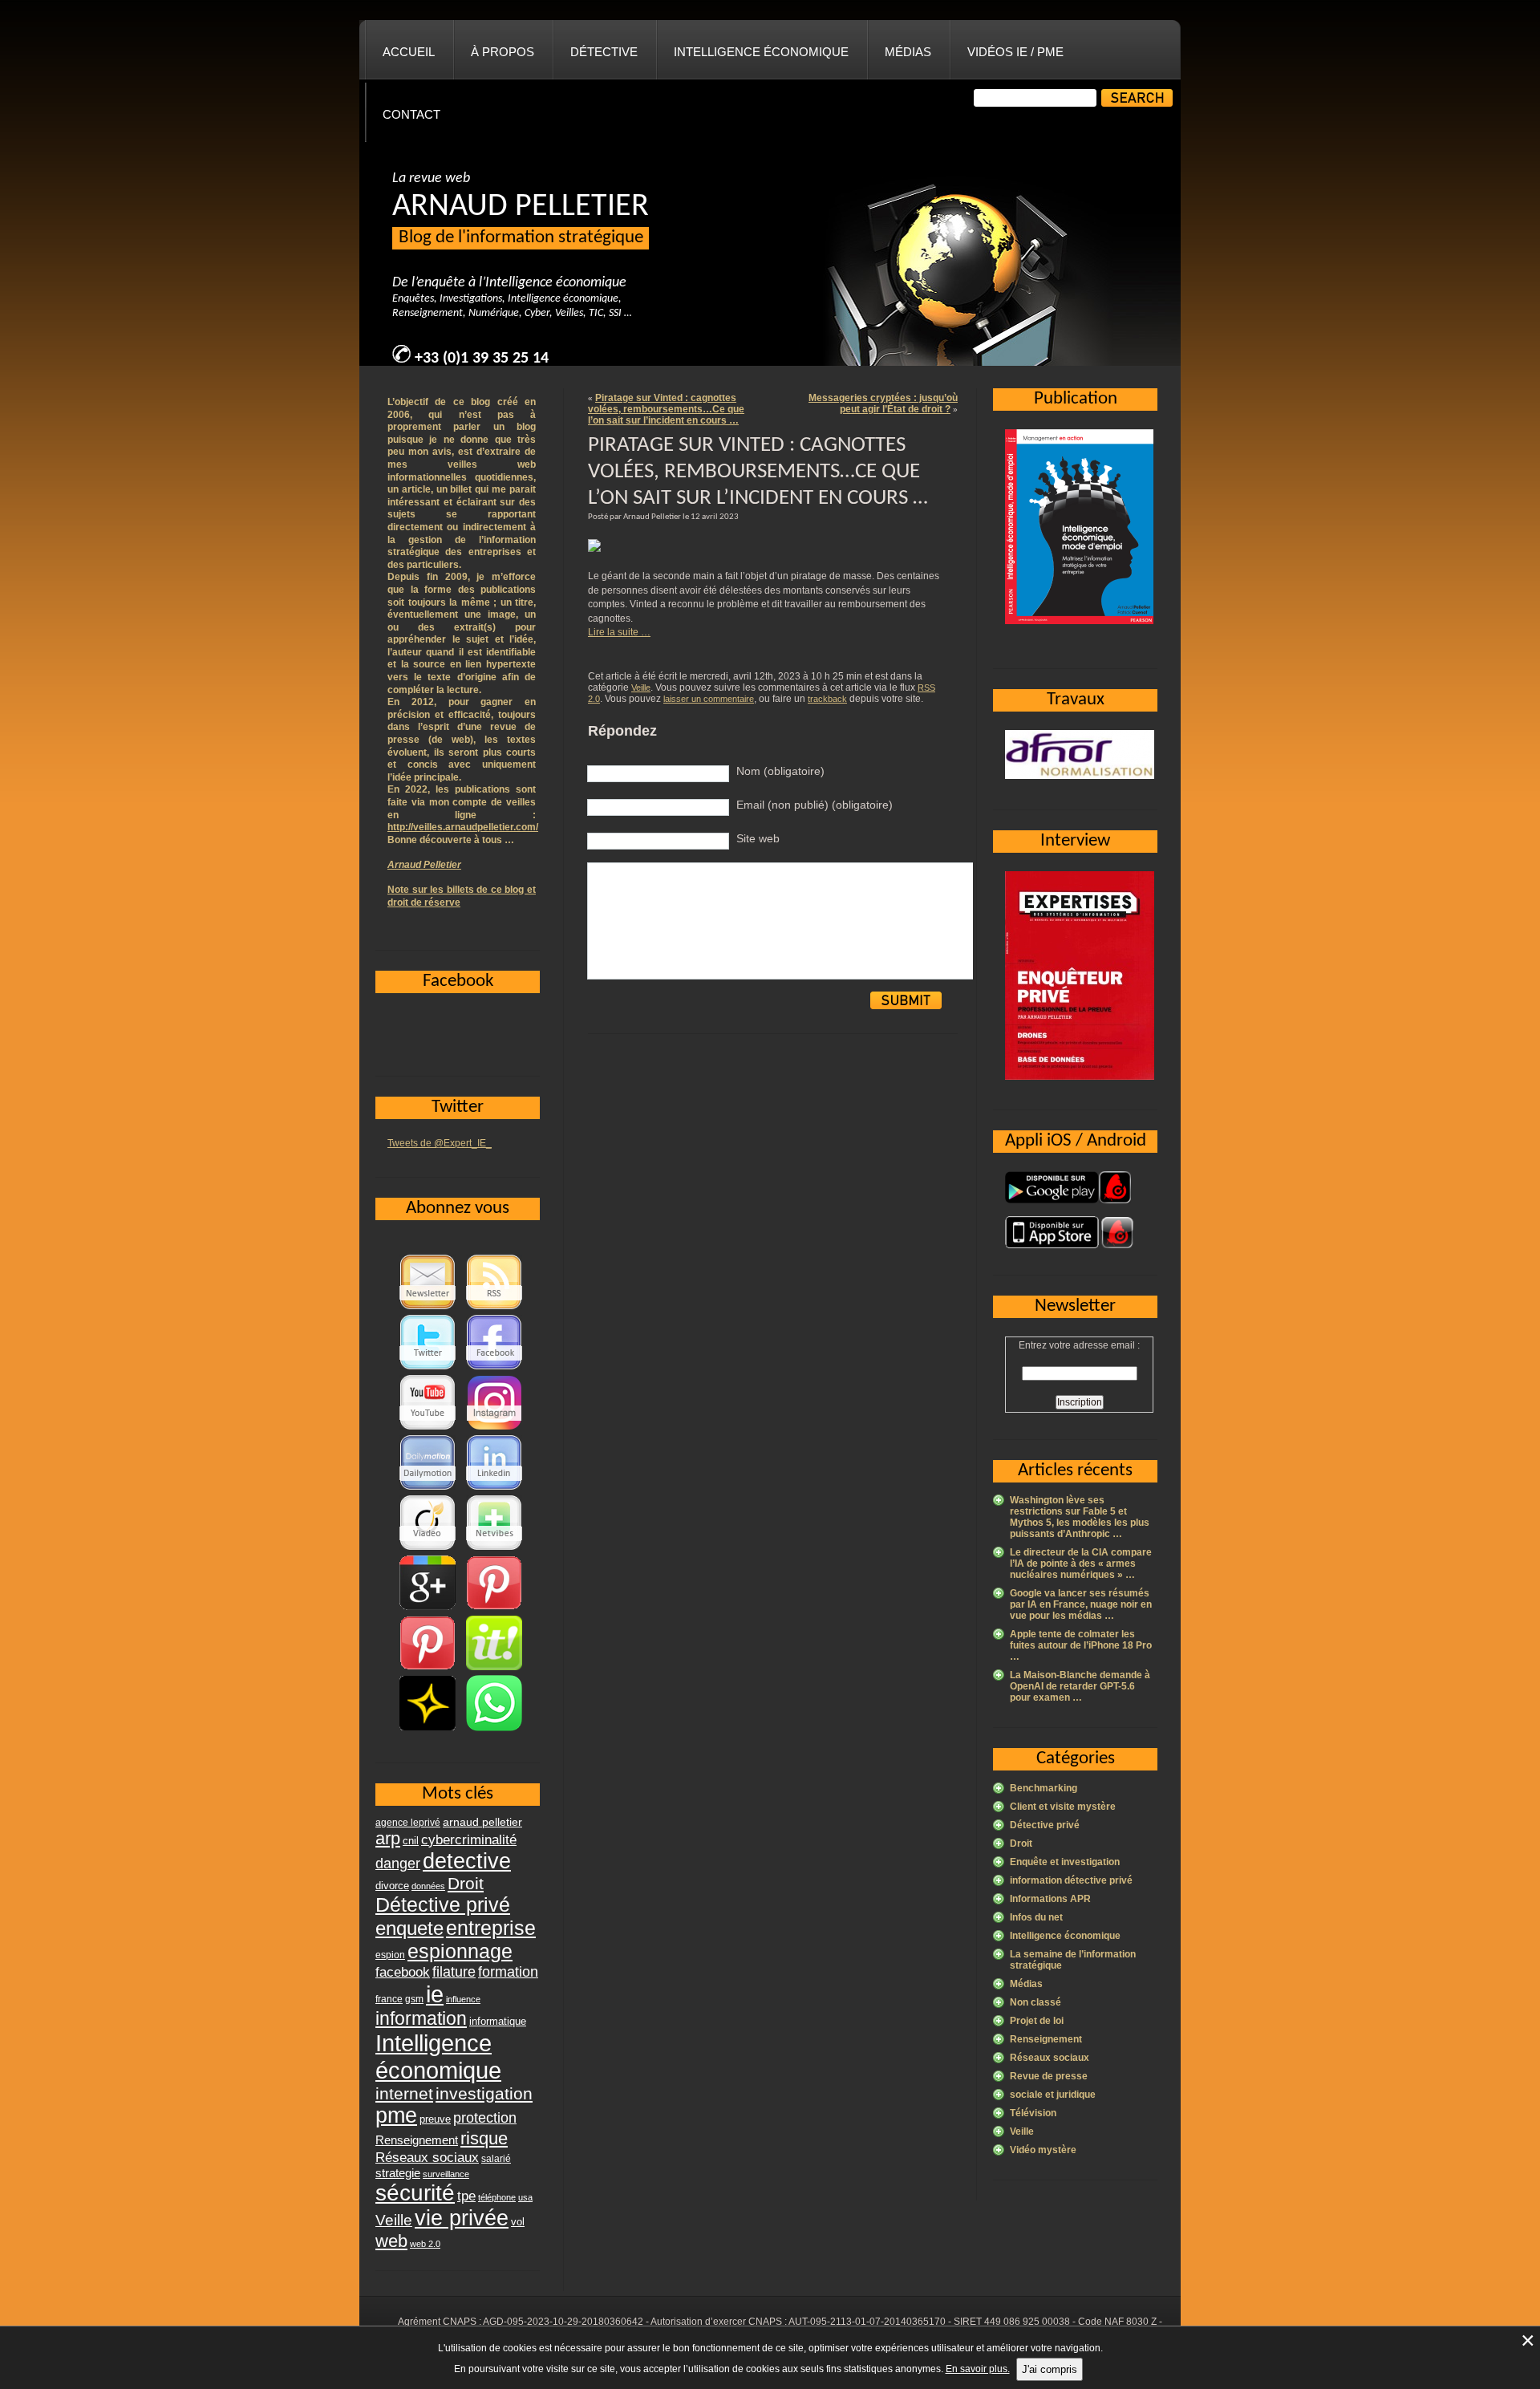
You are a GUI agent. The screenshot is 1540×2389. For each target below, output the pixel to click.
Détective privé (1045, 1825)
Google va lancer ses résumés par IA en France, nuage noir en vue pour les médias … (1081, 1604)
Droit (1021, 1843)
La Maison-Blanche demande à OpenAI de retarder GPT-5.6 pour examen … (1080, 1686)
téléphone (497, 2197)
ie (435, 1994)
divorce (392, 1886)
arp (388, 1838)
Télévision (1033, 2113)
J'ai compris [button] (1050, 2369)
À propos (503, 52)
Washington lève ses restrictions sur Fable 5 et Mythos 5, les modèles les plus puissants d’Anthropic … (1080, 1517)
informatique (498, 2021)
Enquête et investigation (1065, 1862)
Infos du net (1036, 1917)
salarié (496, 2159)
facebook (403, 1972)
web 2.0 (425, 2244)
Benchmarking (1044, 1788)
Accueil (409, 52)
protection (485, 2117)
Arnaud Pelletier (424, 865)
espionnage (460, 1951)
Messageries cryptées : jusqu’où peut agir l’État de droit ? (883, 404)
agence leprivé (408, 1823)
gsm (414, 1999)
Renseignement (1046, 2039)
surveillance (446, 2174)
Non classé (1035, 2002)
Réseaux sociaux (1050, 2058)
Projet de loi (1037, 2021)
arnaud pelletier (482, 1822)
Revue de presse (1049, 2076)
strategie (398, 2173)
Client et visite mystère (1063, 1807)
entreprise (491, 1928)
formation (508, 1971)
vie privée (462, 2218)
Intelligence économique (761, 52)
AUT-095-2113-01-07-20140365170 (867, 2322)
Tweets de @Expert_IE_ (440, 1143)
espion (390, 1955)
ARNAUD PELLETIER (521, 207)
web (391, 2241)
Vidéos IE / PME (1015, 52)
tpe (466, 2196)
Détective (604, 52)
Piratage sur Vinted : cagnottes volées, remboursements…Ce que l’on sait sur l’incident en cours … (666, 409)
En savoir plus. (978, 2369)
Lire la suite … (619, 632)
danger (398, 1864)
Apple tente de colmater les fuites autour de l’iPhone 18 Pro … (1081, 1645)
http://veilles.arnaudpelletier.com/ (463, 827)
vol (518, 2222)
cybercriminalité (469, 1839)
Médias (908, 52)
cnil (411, 1841)
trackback (827, 699)
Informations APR (1050, 1899)
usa (525, 2197)
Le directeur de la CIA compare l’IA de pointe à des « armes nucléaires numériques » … (1081, 1564)
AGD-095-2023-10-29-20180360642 (563, 2322)
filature (454, 1972)
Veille (641, 687)
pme (396, 2115)
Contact (411, 114)
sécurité (415, 2193)
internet (404, 2093)
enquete (409, 1928)
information (421, 2018)
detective (467, 1861)
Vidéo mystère (1043, 2150)
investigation (484, 2093)
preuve (435, 2119)
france (389, 1999)
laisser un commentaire (709, 699)
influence (463, 1999)
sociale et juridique (1053, 2095)
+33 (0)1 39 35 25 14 (482, 359)
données (428, 1886)
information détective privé (1071, 1880)
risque (484, 2138)
